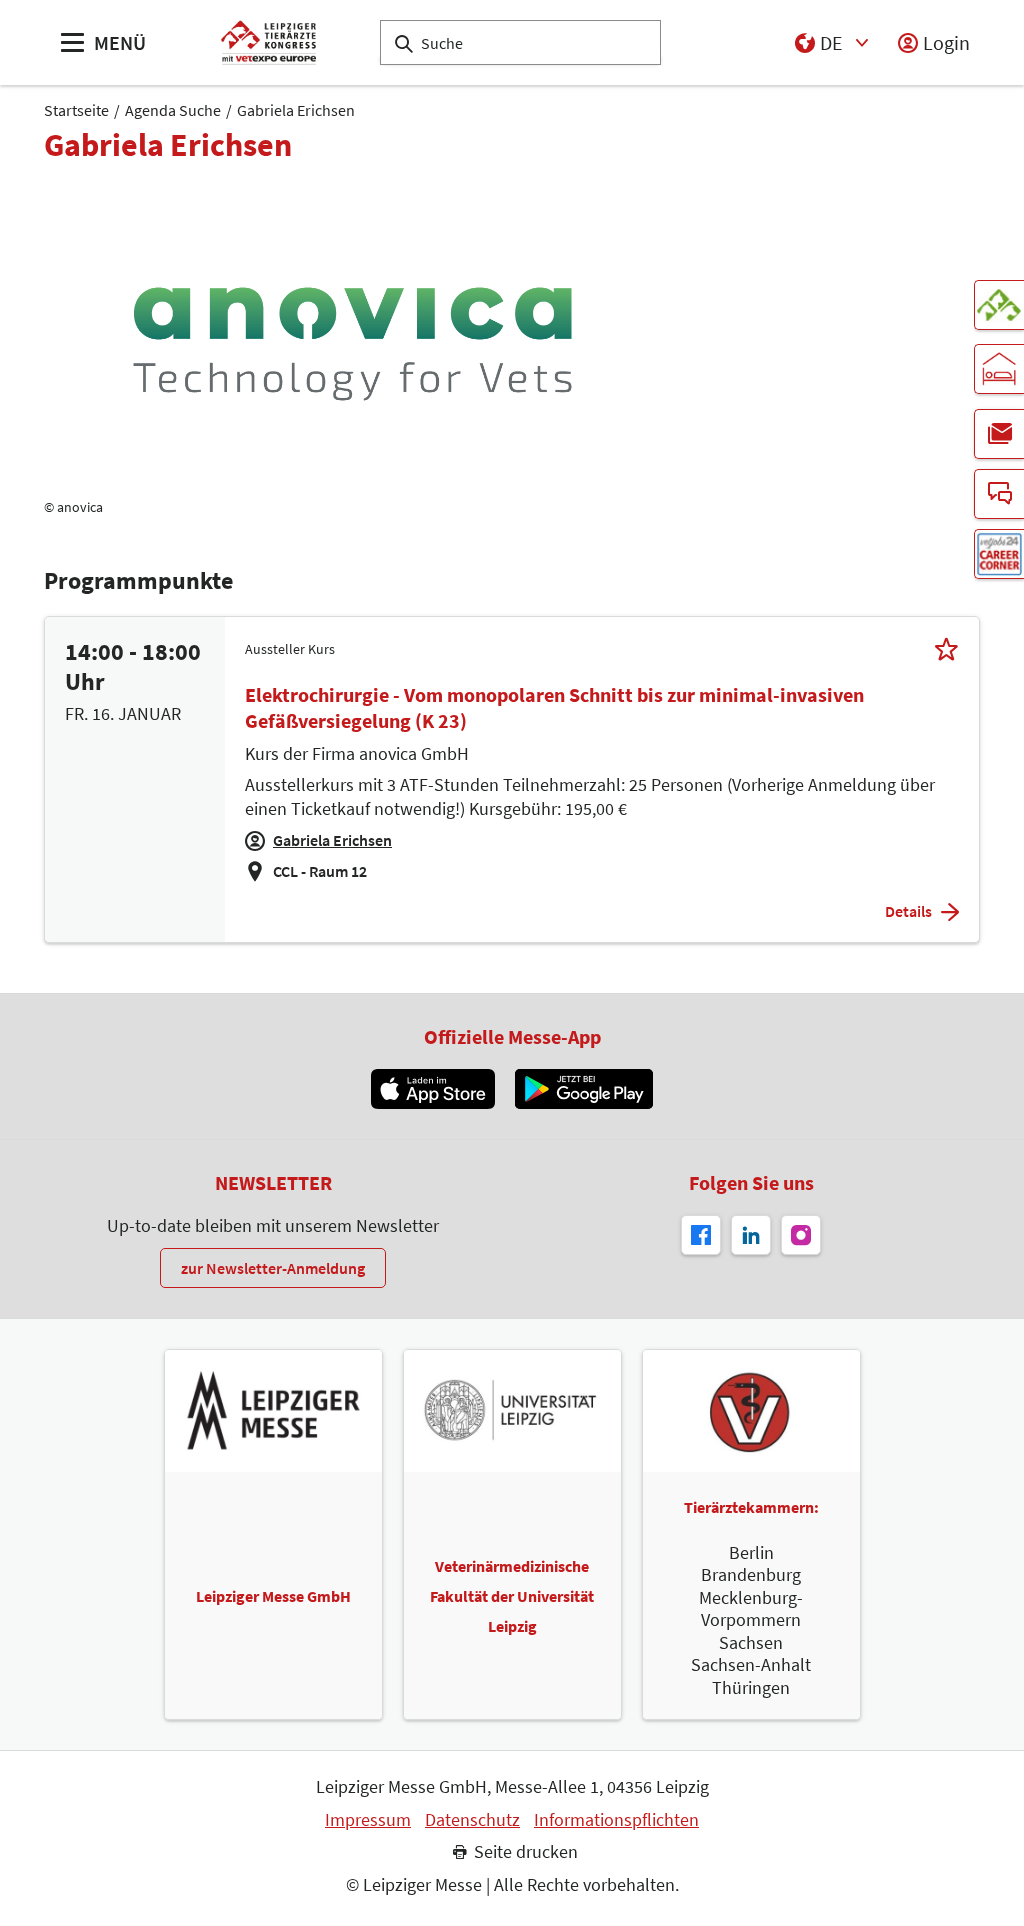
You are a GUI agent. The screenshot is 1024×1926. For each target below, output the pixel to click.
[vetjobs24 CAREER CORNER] (999, 554)
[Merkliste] (946, 649)
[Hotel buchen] (999, 369)
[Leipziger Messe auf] (751, 1235)
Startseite (76, 110)
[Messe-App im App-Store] (432, 1089)
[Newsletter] (999, 434)
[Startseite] (268, 42)
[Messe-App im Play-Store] (584, 1089)
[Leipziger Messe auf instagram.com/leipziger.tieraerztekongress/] (801, 1235)
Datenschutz (472, 1820)
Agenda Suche (173, 110)
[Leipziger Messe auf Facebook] (701, 1235)
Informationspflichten (616, 1820)
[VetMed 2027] (999, 305)
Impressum (368, 1820)
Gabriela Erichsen (296, 110)
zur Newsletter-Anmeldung (273, 1268)
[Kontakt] (999, 494)
